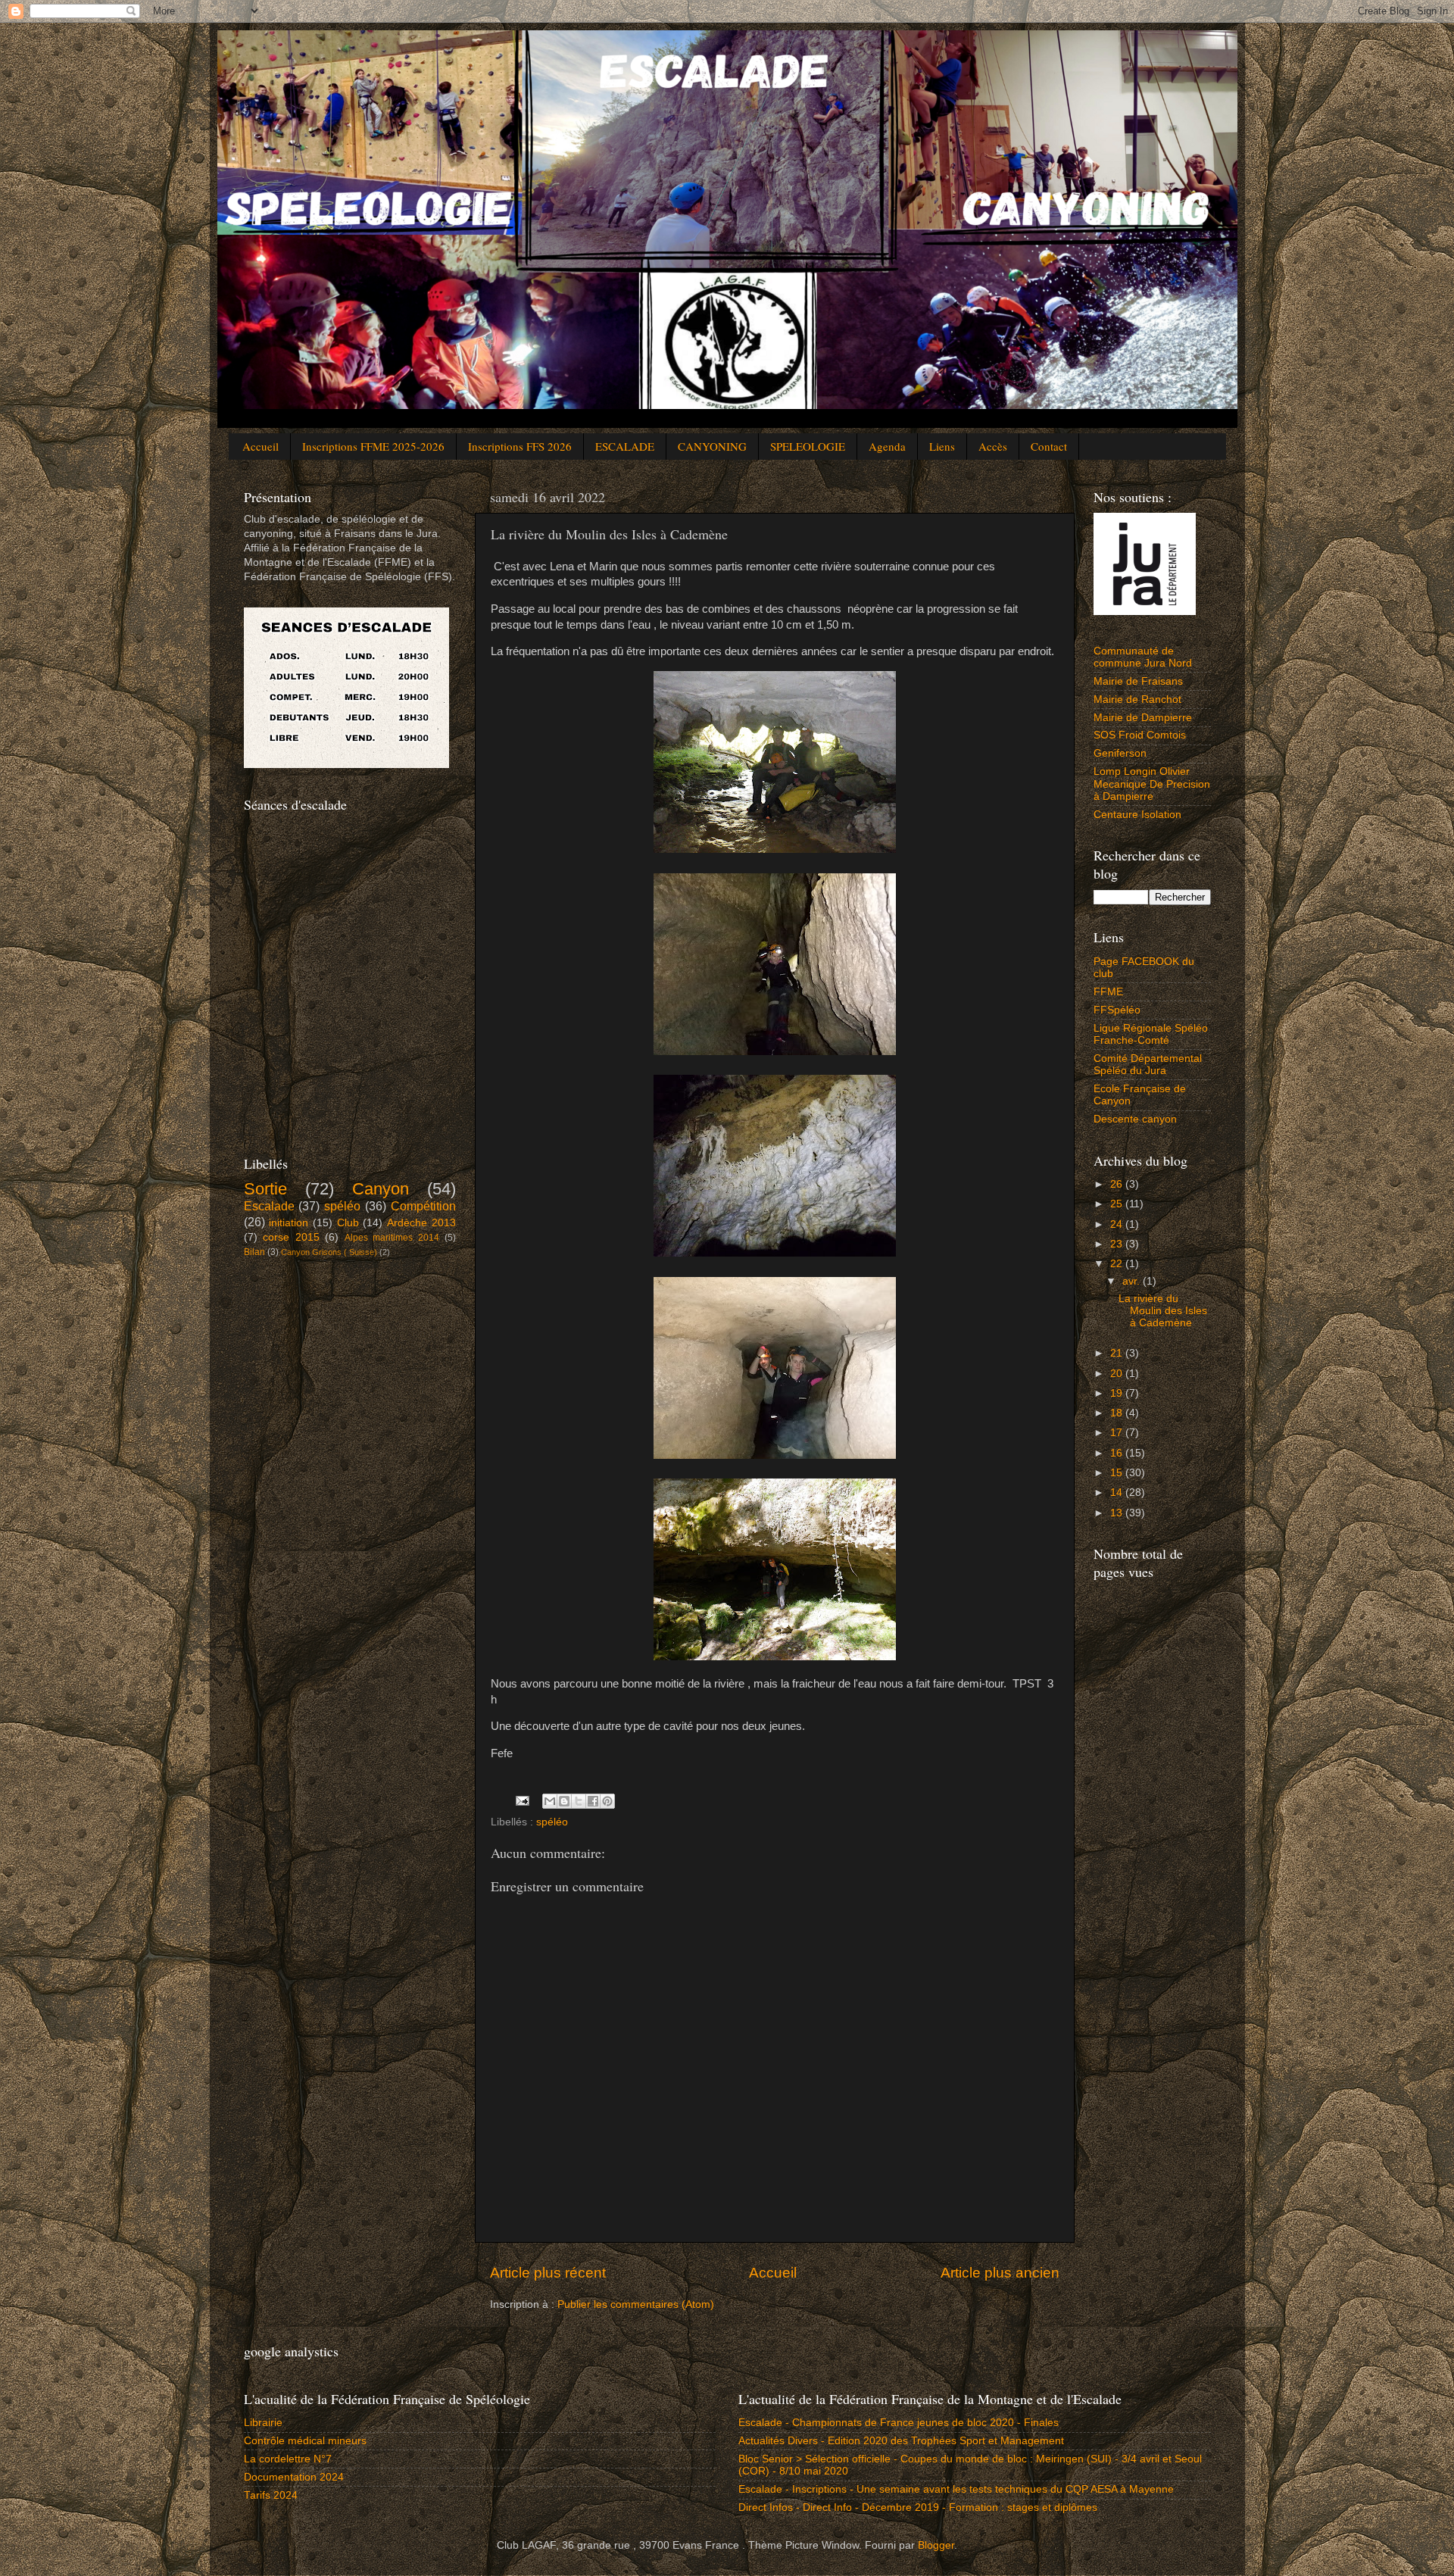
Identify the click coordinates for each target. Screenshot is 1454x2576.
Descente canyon (1135, 1119)
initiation (289, 1223)
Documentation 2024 (294, 2477)
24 (1118, 1224)
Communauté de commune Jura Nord (1143, 657)
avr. (1133, 1281)
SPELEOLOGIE (808, 446)
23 (1118, 1244)
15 (1118, 1473)
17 (1118, 1433)
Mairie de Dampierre (1143, 718)
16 (1118, 1453)
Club (348, 1223)
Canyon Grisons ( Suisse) (329, 1252)
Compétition (423, 1206)
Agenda (887, 446)
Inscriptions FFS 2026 (520, 446)
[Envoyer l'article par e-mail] (522, 1800)
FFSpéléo (1117, 1010)
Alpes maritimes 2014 (392, 1238)
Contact (1049, 446)
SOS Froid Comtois (1140, 735)
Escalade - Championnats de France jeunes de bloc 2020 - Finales (899, 2423)
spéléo (552, 1822)
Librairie (263, 2423)
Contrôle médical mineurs (305, 2441)
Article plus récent (548, 2273)
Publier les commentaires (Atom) (636, 2304)
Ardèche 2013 (421, 1223)
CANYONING (712, 446)
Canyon (381, 1189)
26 (1118, 1184)
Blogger (936, 2545)
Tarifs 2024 (271, 2495)
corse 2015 (291, 1237)
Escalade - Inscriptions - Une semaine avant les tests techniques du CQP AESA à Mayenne (956, 2489)
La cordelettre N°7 (288, 2459)
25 (1118, 1204)
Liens (942, 446)
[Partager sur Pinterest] (607, 1801)
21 (1118, 1353)
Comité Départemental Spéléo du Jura (1148, 1065)
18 (1118, 1413)
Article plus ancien (1000, 2273)
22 (1118, 1264)
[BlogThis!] (564, 1801)
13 (1118, 1513)
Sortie (265, 1189)
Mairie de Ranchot (1137, 699)
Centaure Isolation (1137, 815)
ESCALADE (625, 446)
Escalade (269, 1206)
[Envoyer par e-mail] (550, 1801)
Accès (993, 446)
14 (1118, 1493)
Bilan (254, 1252)
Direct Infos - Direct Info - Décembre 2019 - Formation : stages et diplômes (918, 2507)
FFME (1108, 992)
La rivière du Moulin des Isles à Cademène (1163, 1311)
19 (1118, 1393)
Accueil (261, 446)
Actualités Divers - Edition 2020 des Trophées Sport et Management (901, 2441)
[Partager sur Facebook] (593, 1801)
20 (1118, 1374)
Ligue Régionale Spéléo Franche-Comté (1151, 1034)
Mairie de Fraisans (1138, 681)
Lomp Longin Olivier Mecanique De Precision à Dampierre (1152, 784)
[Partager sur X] (579, 1801)
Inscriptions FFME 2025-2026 (373, 446)
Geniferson (1120, 753)
